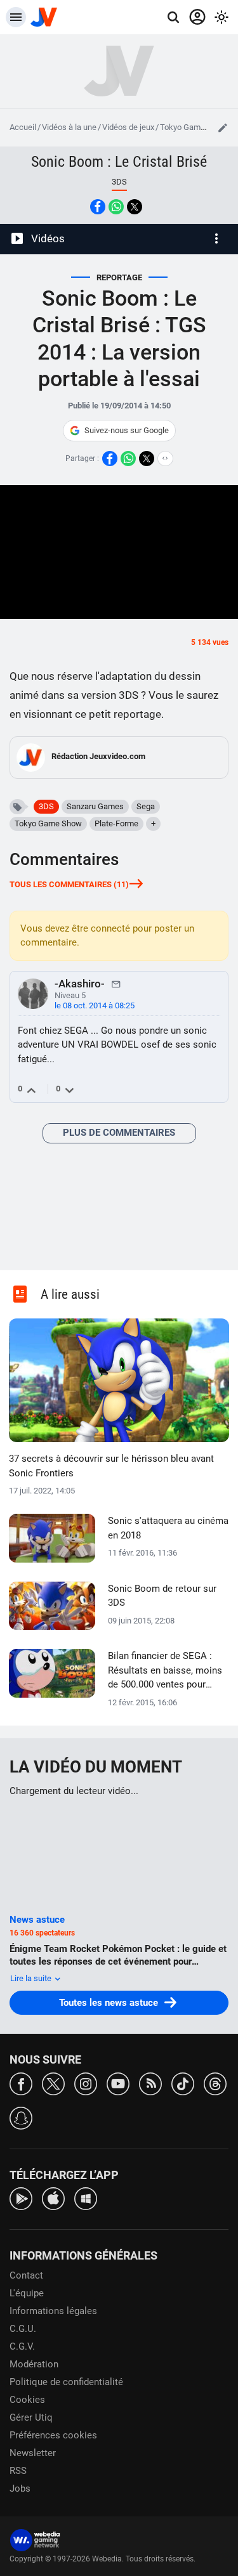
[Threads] (215, 2083)
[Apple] (53, 2198)
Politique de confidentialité (66, 2382)
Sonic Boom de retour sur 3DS (162, 1596)
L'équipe (27, 2293)
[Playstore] (21, 2198)
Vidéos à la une (69, 127)
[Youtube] (118, 2083)
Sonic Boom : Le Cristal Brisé (119, 162)
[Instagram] (86, 2083)
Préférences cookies (53, 2435)
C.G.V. (22, 2346)
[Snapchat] (21, 2117)
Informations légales (53, 2311)
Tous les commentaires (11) (69, 884)
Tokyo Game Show (194, 127)
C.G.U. (23, 2329)
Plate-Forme (116, 823)
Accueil (23, 127)
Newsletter (33, 2453)
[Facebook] (21, 2083)
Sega (146, 806)
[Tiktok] (183, 2083)
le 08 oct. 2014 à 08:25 (95, 1005)
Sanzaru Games (95, 806)
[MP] (116, 984)
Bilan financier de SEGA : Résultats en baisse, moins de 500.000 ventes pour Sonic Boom (165, 1671)
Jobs (20, 2488)
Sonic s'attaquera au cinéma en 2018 (168, 1528)
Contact (26, 2275)
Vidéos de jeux (128, 127)
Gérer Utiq (31, 2417)
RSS (18, 2471)
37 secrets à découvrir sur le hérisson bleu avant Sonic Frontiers (111, 1466)
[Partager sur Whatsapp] (116, 207)
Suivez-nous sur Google (127, 430)
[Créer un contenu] (223, 127)
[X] (53, 2083)
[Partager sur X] (135, 207)
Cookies (27, 2400)
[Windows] (86, 2198)
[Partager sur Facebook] (98, 207)
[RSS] (150, 2083)
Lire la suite (32, 1978)
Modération (34, 2364)
